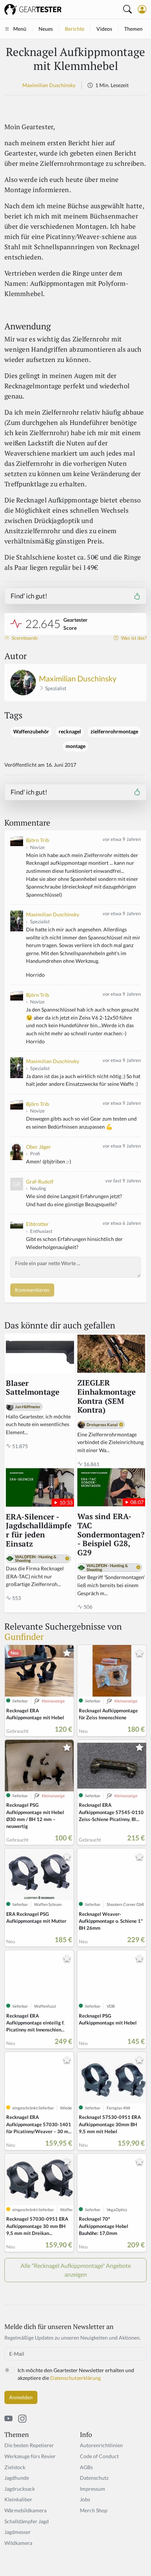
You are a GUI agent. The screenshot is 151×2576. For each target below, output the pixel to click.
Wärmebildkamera (25, 2510)
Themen (133, 29)
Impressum (93, 2489)
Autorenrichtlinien (101, 2445)
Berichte (75, 29)
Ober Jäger (38, 1147)
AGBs (86, 2467)
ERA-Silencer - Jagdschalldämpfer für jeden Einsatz (39, 1531)
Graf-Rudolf (40, 1182)
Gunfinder (24, 1637)
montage (75, 746)
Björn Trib (38, 840)
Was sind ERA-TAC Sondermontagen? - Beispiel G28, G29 (111, 1535)
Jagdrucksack (20, 2489)
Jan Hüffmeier (28, 1407)
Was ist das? (133, 638)
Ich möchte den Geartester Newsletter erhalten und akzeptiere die (76, 2374)
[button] (142, 9)
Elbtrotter (37, 1224)
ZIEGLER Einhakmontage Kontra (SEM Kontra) (106, 1397)
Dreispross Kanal (102, 1425)
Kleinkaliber (18, 2499)
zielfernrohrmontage (114, 732)
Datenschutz (94, 2478)
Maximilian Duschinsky (49, 85)
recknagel (70, 732)
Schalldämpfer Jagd (27, 2521)
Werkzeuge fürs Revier (30, 2456)
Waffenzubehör (31, 732)
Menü (20, 29)
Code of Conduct (99, 2456)
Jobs (85, 2499)
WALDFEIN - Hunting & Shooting (36, 1559)
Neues (46, 29)
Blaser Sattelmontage (33, 1388)
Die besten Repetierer (29, 2445)
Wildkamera (18, 2543)
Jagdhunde (17, 2478)
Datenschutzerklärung (75, 2378)
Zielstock (15, 2467)
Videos (104, 29)
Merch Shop (94, 2510)
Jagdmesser (18, 2532)
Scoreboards (24, 638)
